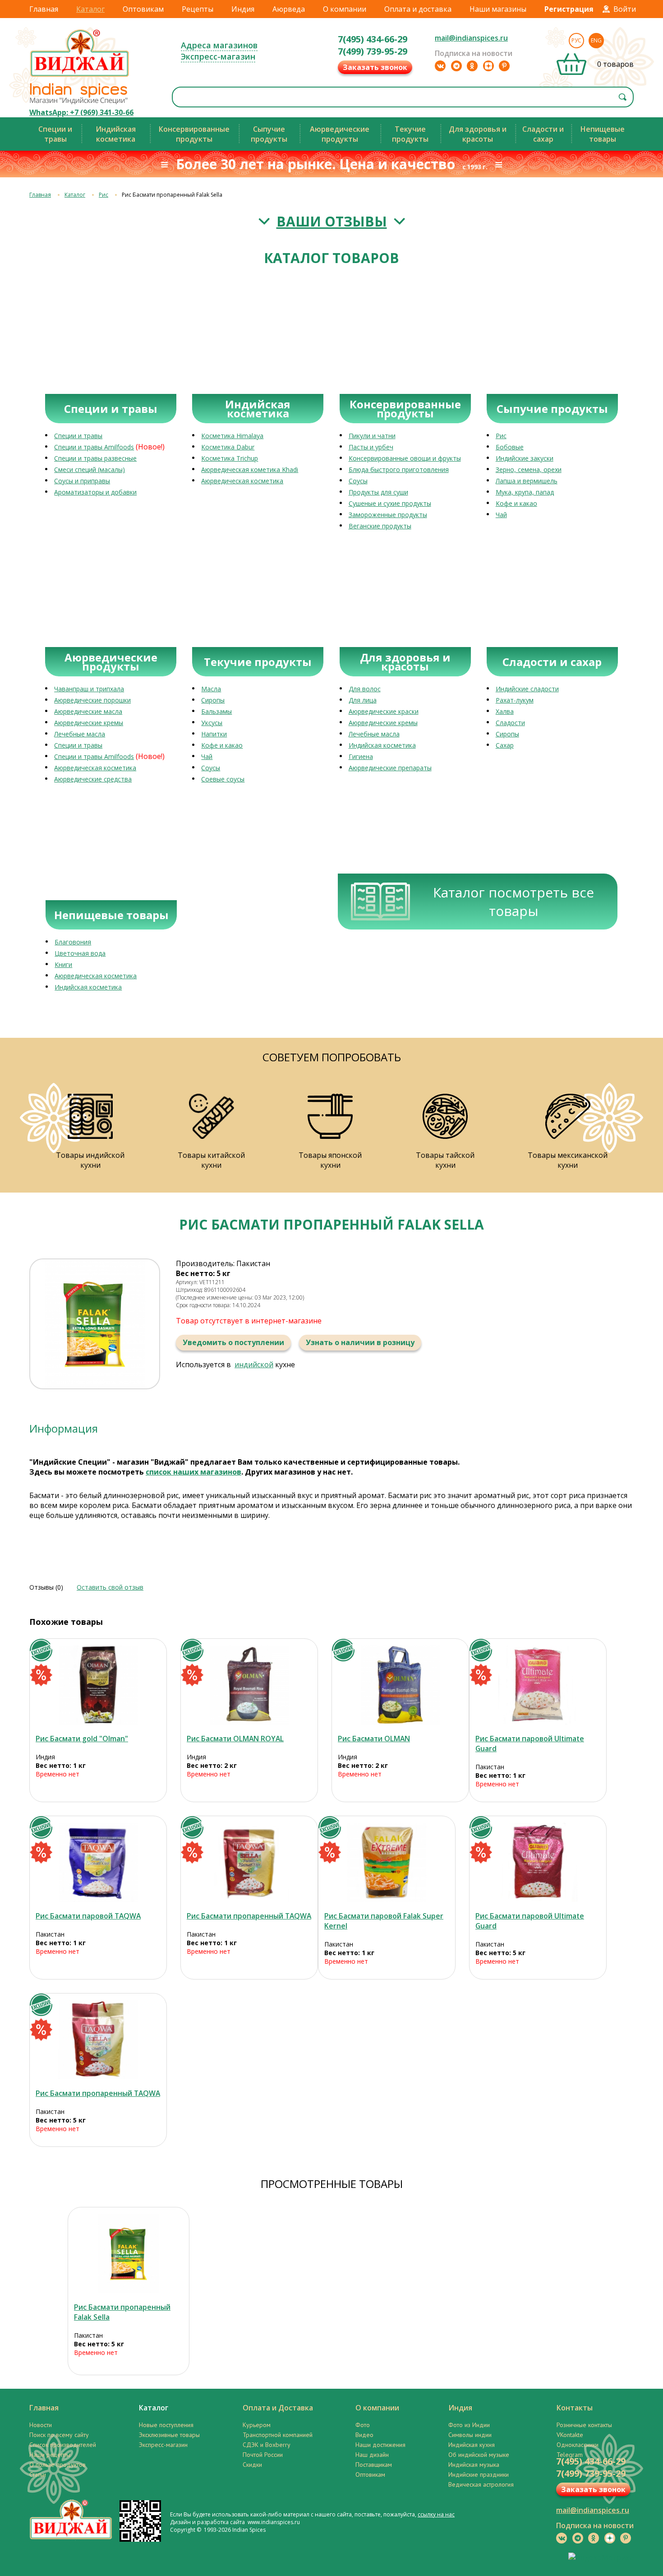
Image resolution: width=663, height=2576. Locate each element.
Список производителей (63, 2445)
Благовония (73, 942)
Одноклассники (578, 2445)
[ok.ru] (472, 66)
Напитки (214, 734)
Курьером (257, 2425)
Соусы (358, 481)
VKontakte (570, 2435)
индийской (254, 1364)
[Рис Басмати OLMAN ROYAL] (249, 1685)
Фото (363, 2425)
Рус (576, 40)
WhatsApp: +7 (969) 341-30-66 (81, 112)
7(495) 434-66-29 (373, 39)
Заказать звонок (375, 67)
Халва (505, 711)
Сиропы (213, 700)
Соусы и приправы (82, 481)
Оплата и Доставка (278, 2408)
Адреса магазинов (219, 45)
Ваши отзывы (332, 221)
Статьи (38, 2474)
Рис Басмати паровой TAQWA (88, 1916)
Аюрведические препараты (390, 768)
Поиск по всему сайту (59, 2435)
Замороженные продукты (388, 515)
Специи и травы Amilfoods (94, 447)
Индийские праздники (479, 2474)
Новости (41, 2425)
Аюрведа (289, 9)
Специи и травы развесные (95, 458)
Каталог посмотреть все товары (513, 902)
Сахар (505, 745)
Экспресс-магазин (218, 56)
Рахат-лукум (515, 700)
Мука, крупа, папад (525, 492)
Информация (64, 1428)
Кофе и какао (516, 503)
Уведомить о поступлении (233, 1342)
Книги (63, 964)
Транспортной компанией (278, 2435)
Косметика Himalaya (232, 436)
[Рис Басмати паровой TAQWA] (98, 1862)
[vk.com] (440, 66)
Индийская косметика (382, 745)
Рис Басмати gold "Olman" (82, 1739)
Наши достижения (380, 2445)
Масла (211, 689)
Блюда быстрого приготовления (399, 469)
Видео (364, 2435)
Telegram (570, 2455)
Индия (243, 9)
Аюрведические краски (384, 711)
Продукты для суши (378, 492)
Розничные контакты (584, 2425)
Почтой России (263, 2455)
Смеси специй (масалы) (90, 469)
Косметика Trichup (230, 458)
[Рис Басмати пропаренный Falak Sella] (129, 2254)
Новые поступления (166, 2425)
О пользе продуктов (58, 2465)
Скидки (252, 2465)
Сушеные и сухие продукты (390, 503)
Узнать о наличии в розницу (360, 1342)
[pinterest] (504, 66)
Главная (44, 9)
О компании (345, 9)
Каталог (90, 9)
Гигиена (361, 756)
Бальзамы (216, 711)
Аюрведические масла (88, 711)
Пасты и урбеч (371, 447)
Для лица (363, 700)
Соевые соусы (223, 779)
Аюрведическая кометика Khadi (250, 469)
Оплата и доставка (418, 9)
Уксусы (212, 723)
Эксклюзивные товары (169, 2435)
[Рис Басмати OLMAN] (400, 1685)
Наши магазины (498, 9)
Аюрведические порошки (92, 700)
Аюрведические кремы (89, 723)
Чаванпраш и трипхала (89, 689)
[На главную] (80, 76)
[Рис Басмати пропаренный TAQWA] (249, 1862)
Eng (596, 40)
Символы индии (470, 2435)
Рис (104, 195)
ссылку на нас (436, 2514)
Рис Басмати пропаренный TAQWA (249, 1916)
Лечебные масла (80, 734)
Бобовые (510, 447)
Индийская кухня (472, 2445)
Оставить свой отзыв (110, 1587)
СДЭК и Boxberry (267, 2445)
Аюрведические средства (93, 779)
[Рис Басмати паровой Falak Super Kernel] (387, 1862)
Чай (501, 515)
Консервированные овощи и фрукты (405, 458)
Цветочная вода (80, 953)
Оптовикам (143, 9)
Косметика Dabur (228, 447)
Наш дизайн (372, 2455)
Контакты (575, 2408)
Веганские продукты (380, 526)
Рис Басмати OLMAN (374, 1739)
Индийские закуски (525, 458)
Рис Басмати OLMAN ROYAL (235, 1739)
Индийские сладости (527, 689)
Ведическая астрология (481, 2484)
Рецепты (198, 9)
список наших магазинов (193, 1472)
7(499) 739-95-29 (373, 51)
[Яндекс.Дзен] (488, 66)
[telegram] (456, 66)
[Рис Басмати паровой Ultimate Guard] (538, 1685)
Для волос (365, 689)
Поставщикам (374, 2465)
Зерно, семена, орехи (529, 469)
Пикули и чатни (372, 436)
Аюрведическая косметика (242, 481)
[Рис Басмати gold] (98, 1685)
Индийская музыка (474, 2465)
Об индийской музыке (479, 2455)
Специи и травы (78, 436)
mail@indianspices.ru (471, 38)
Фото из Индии (469, 2425)
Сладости (510, 723)
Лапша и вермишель (527, 481)
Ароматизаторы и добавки (95, 492)
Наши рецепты (50, 2455)
